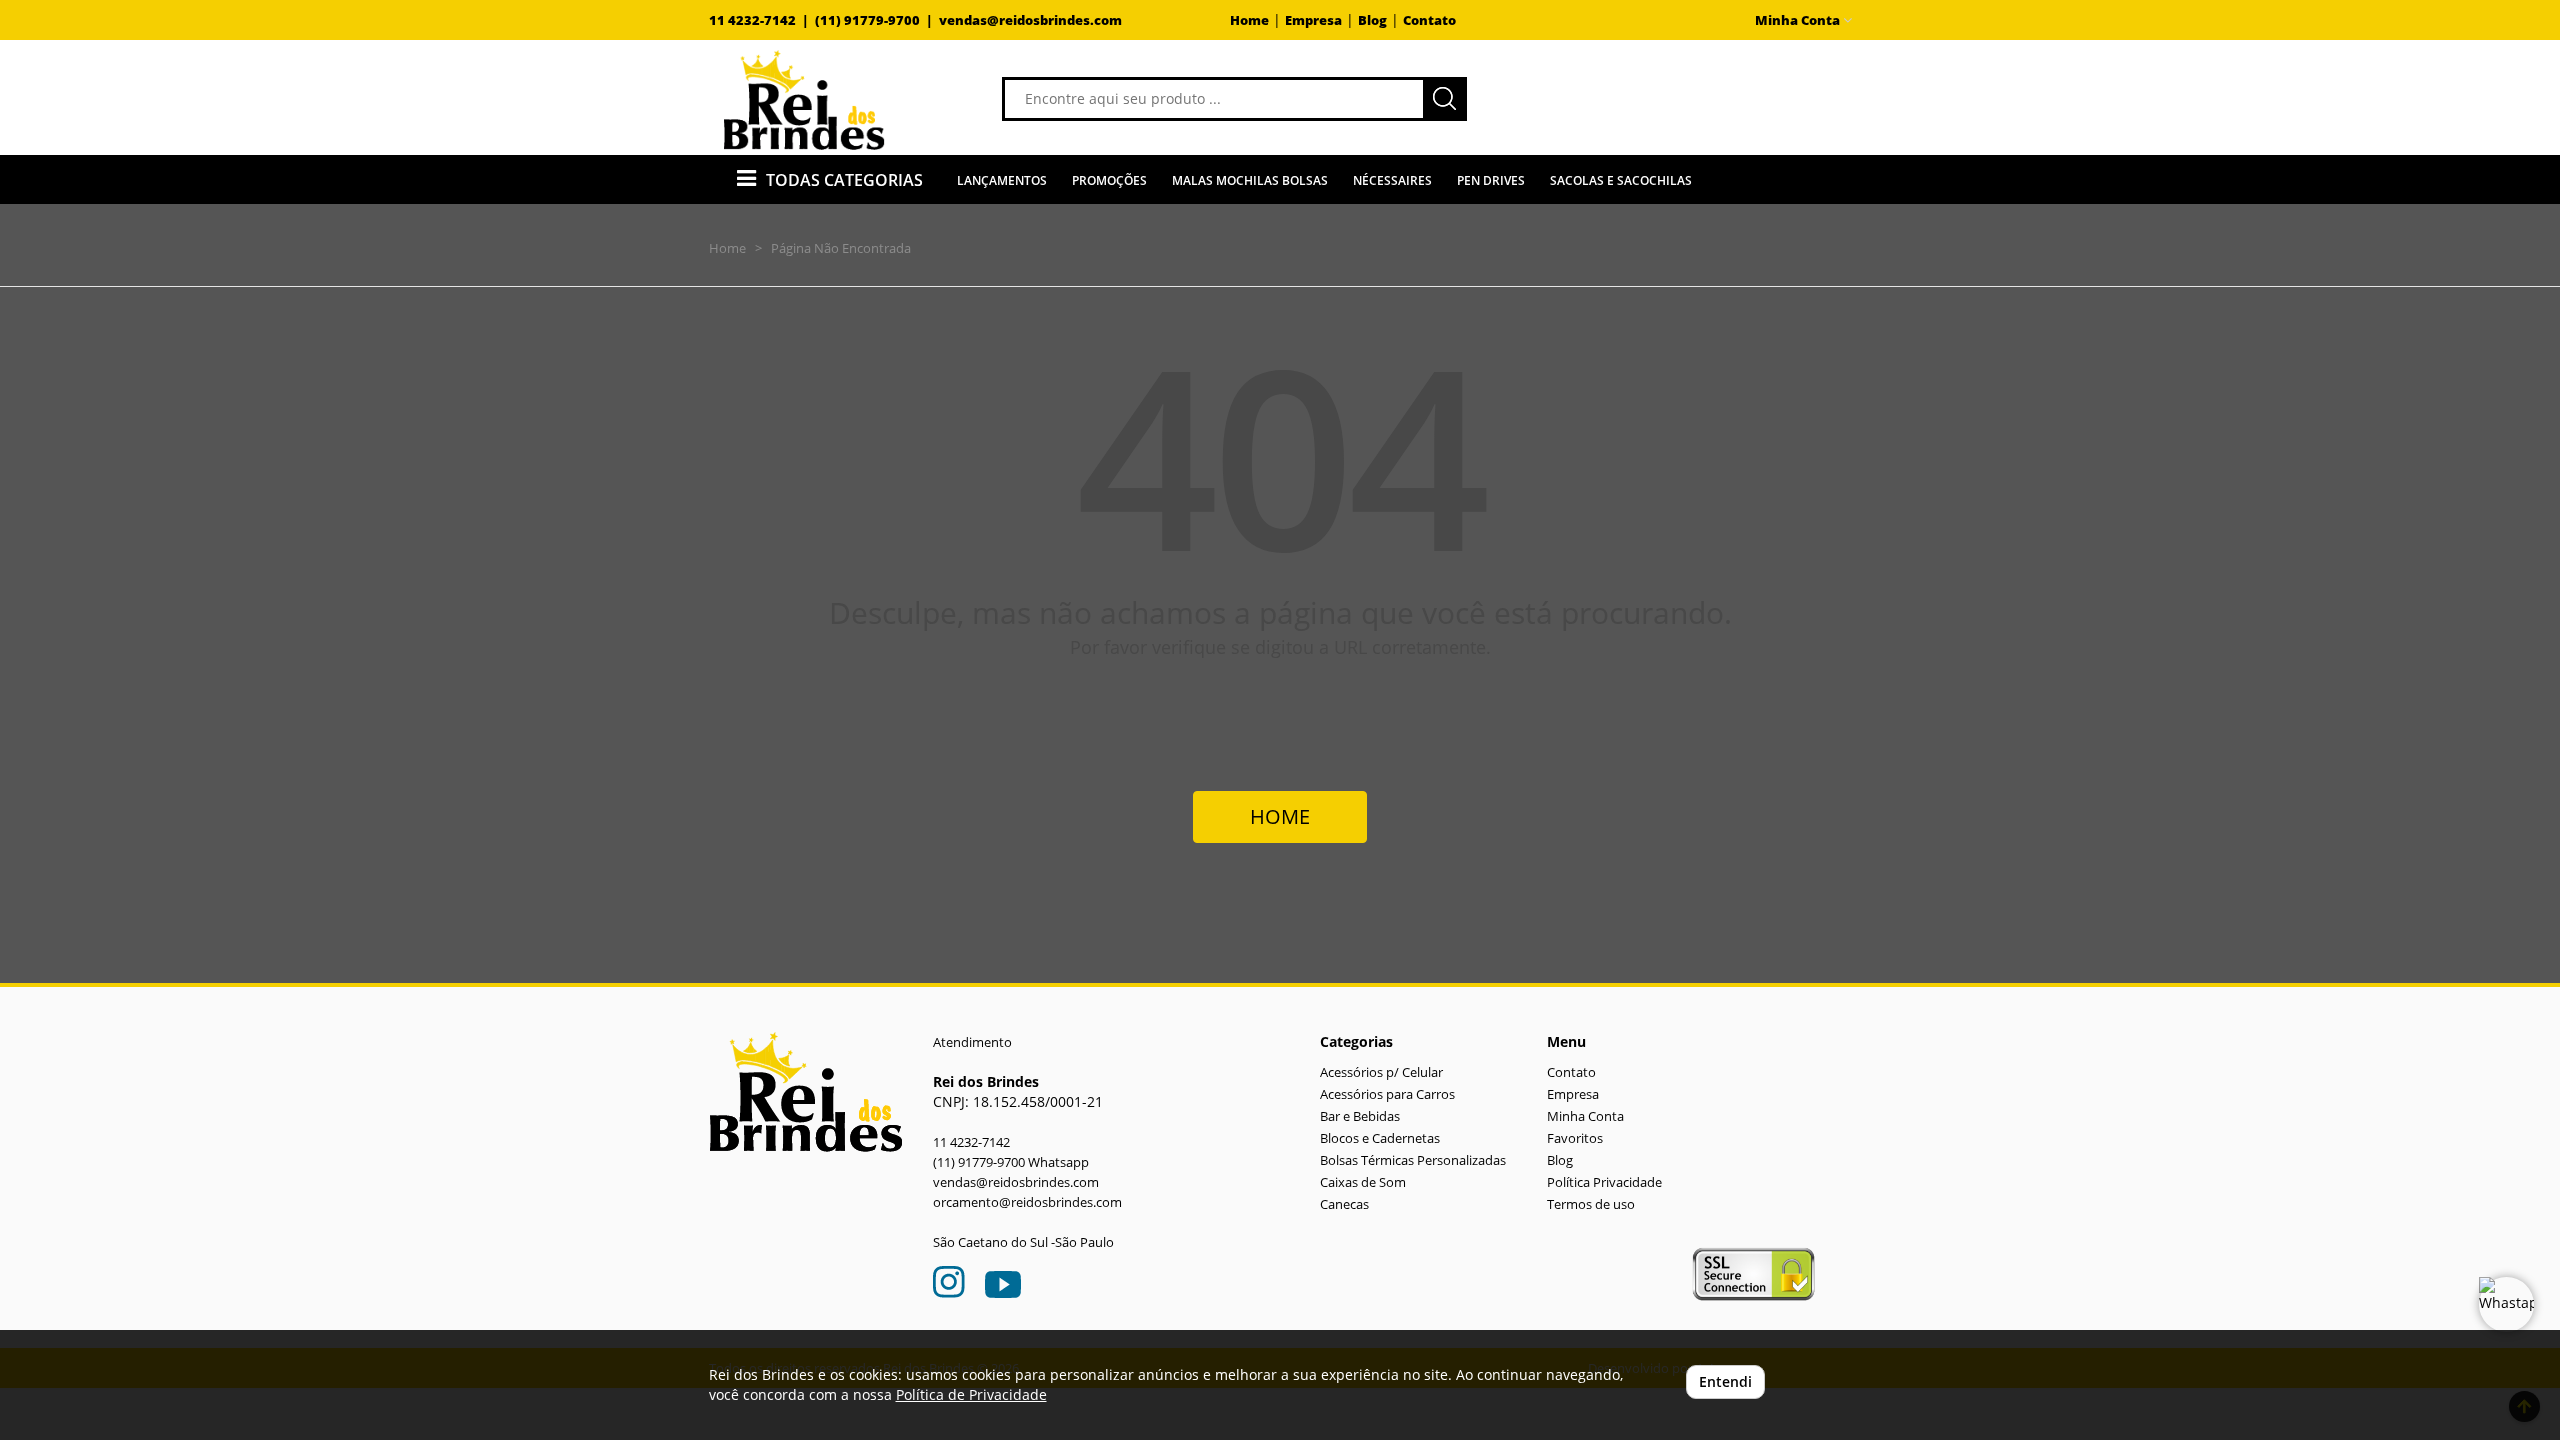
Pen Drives (1491, 180)
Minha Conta (1585, 1116)
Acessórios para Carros (1387, 1094)
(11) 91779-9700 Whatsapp (1011, 1162)
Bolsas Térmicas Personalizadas (1413, 1160)
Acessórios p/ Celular (1381, 1072)
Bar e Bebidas (1360, 1116)
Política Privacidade (1604, 1182)
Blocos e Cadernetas (1380, 1138)
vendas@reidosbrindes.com (1030, 20)
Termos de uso (1591, 1204)
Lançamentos (1002, 180)
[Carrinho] (1694, 97)
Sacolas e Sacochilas (1621, 180)
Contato (1429, 20)
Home (1249, 20)
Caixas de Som (1363, 1182)
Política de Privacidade (971, 1394)
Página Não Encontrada (841, 248)
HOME (1280, 816)
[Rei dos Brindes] (804, 100)
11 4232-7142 (971, 1142)
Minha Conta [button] (1799, 20)
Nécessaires (1392, 180)
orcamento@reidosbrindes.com (1027, 1202)
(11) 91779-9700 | (877, 20)
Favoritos (1575, 1138)
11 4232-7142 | (762, 20)
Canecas (1344, 1204)
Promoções (1109, 180)
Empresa (1313, 20)
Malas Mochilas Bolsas (1250, 180)
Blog (1372, 20)
